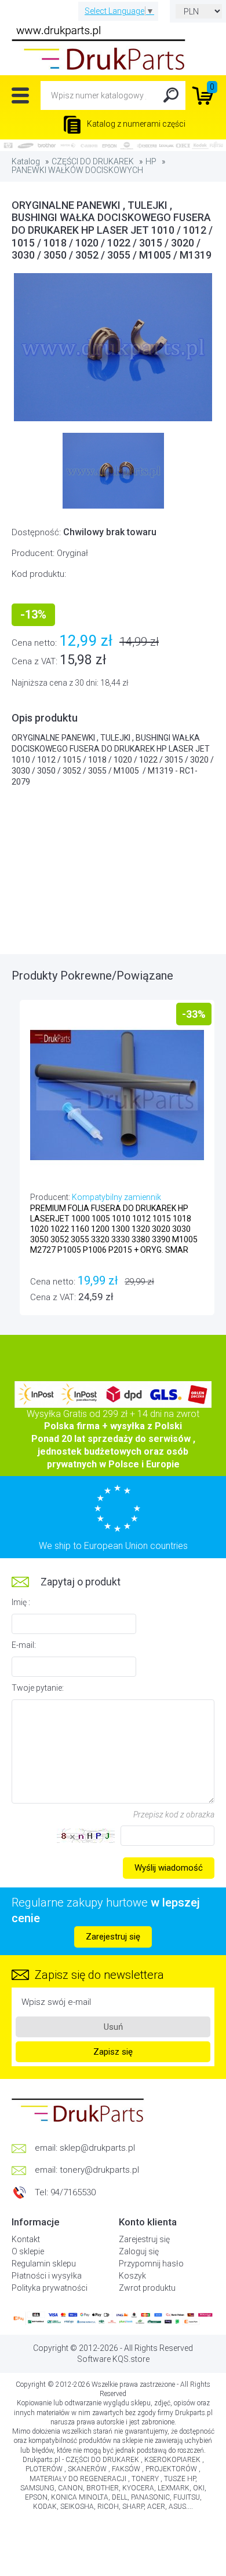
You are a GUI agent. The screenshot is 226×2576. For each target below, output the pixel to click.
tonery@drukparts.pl (99, 2170)
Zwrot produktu (147, 2288)
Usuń (113, 2027)
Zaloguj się (139, 2251)
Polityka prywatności (50, 2288)
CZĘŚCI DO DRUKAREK (93, 161)
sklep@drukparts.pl (97, 2148)
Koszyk (132, 2276)
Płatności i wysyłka (47, 2276)
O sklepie (28, 2251)
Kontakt (26, 2239)
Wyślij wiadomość (169, 1868)
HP (151, 161)
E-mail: (24, 1645)
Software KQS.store (113, 2359)
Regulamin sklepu (44, 2264)
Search (171, 95)
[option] (113, 347)
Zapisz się (113, 2052)
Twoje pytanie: (38, 1688)
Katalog (26, 161)
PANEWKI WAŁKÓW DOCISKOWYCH (77, 170)
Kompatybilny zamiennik (116, 1197)
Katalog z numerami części (135, 124)
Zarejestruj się (113, 1937)
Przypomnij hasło (151, 2264)
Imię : (21, 1602)
